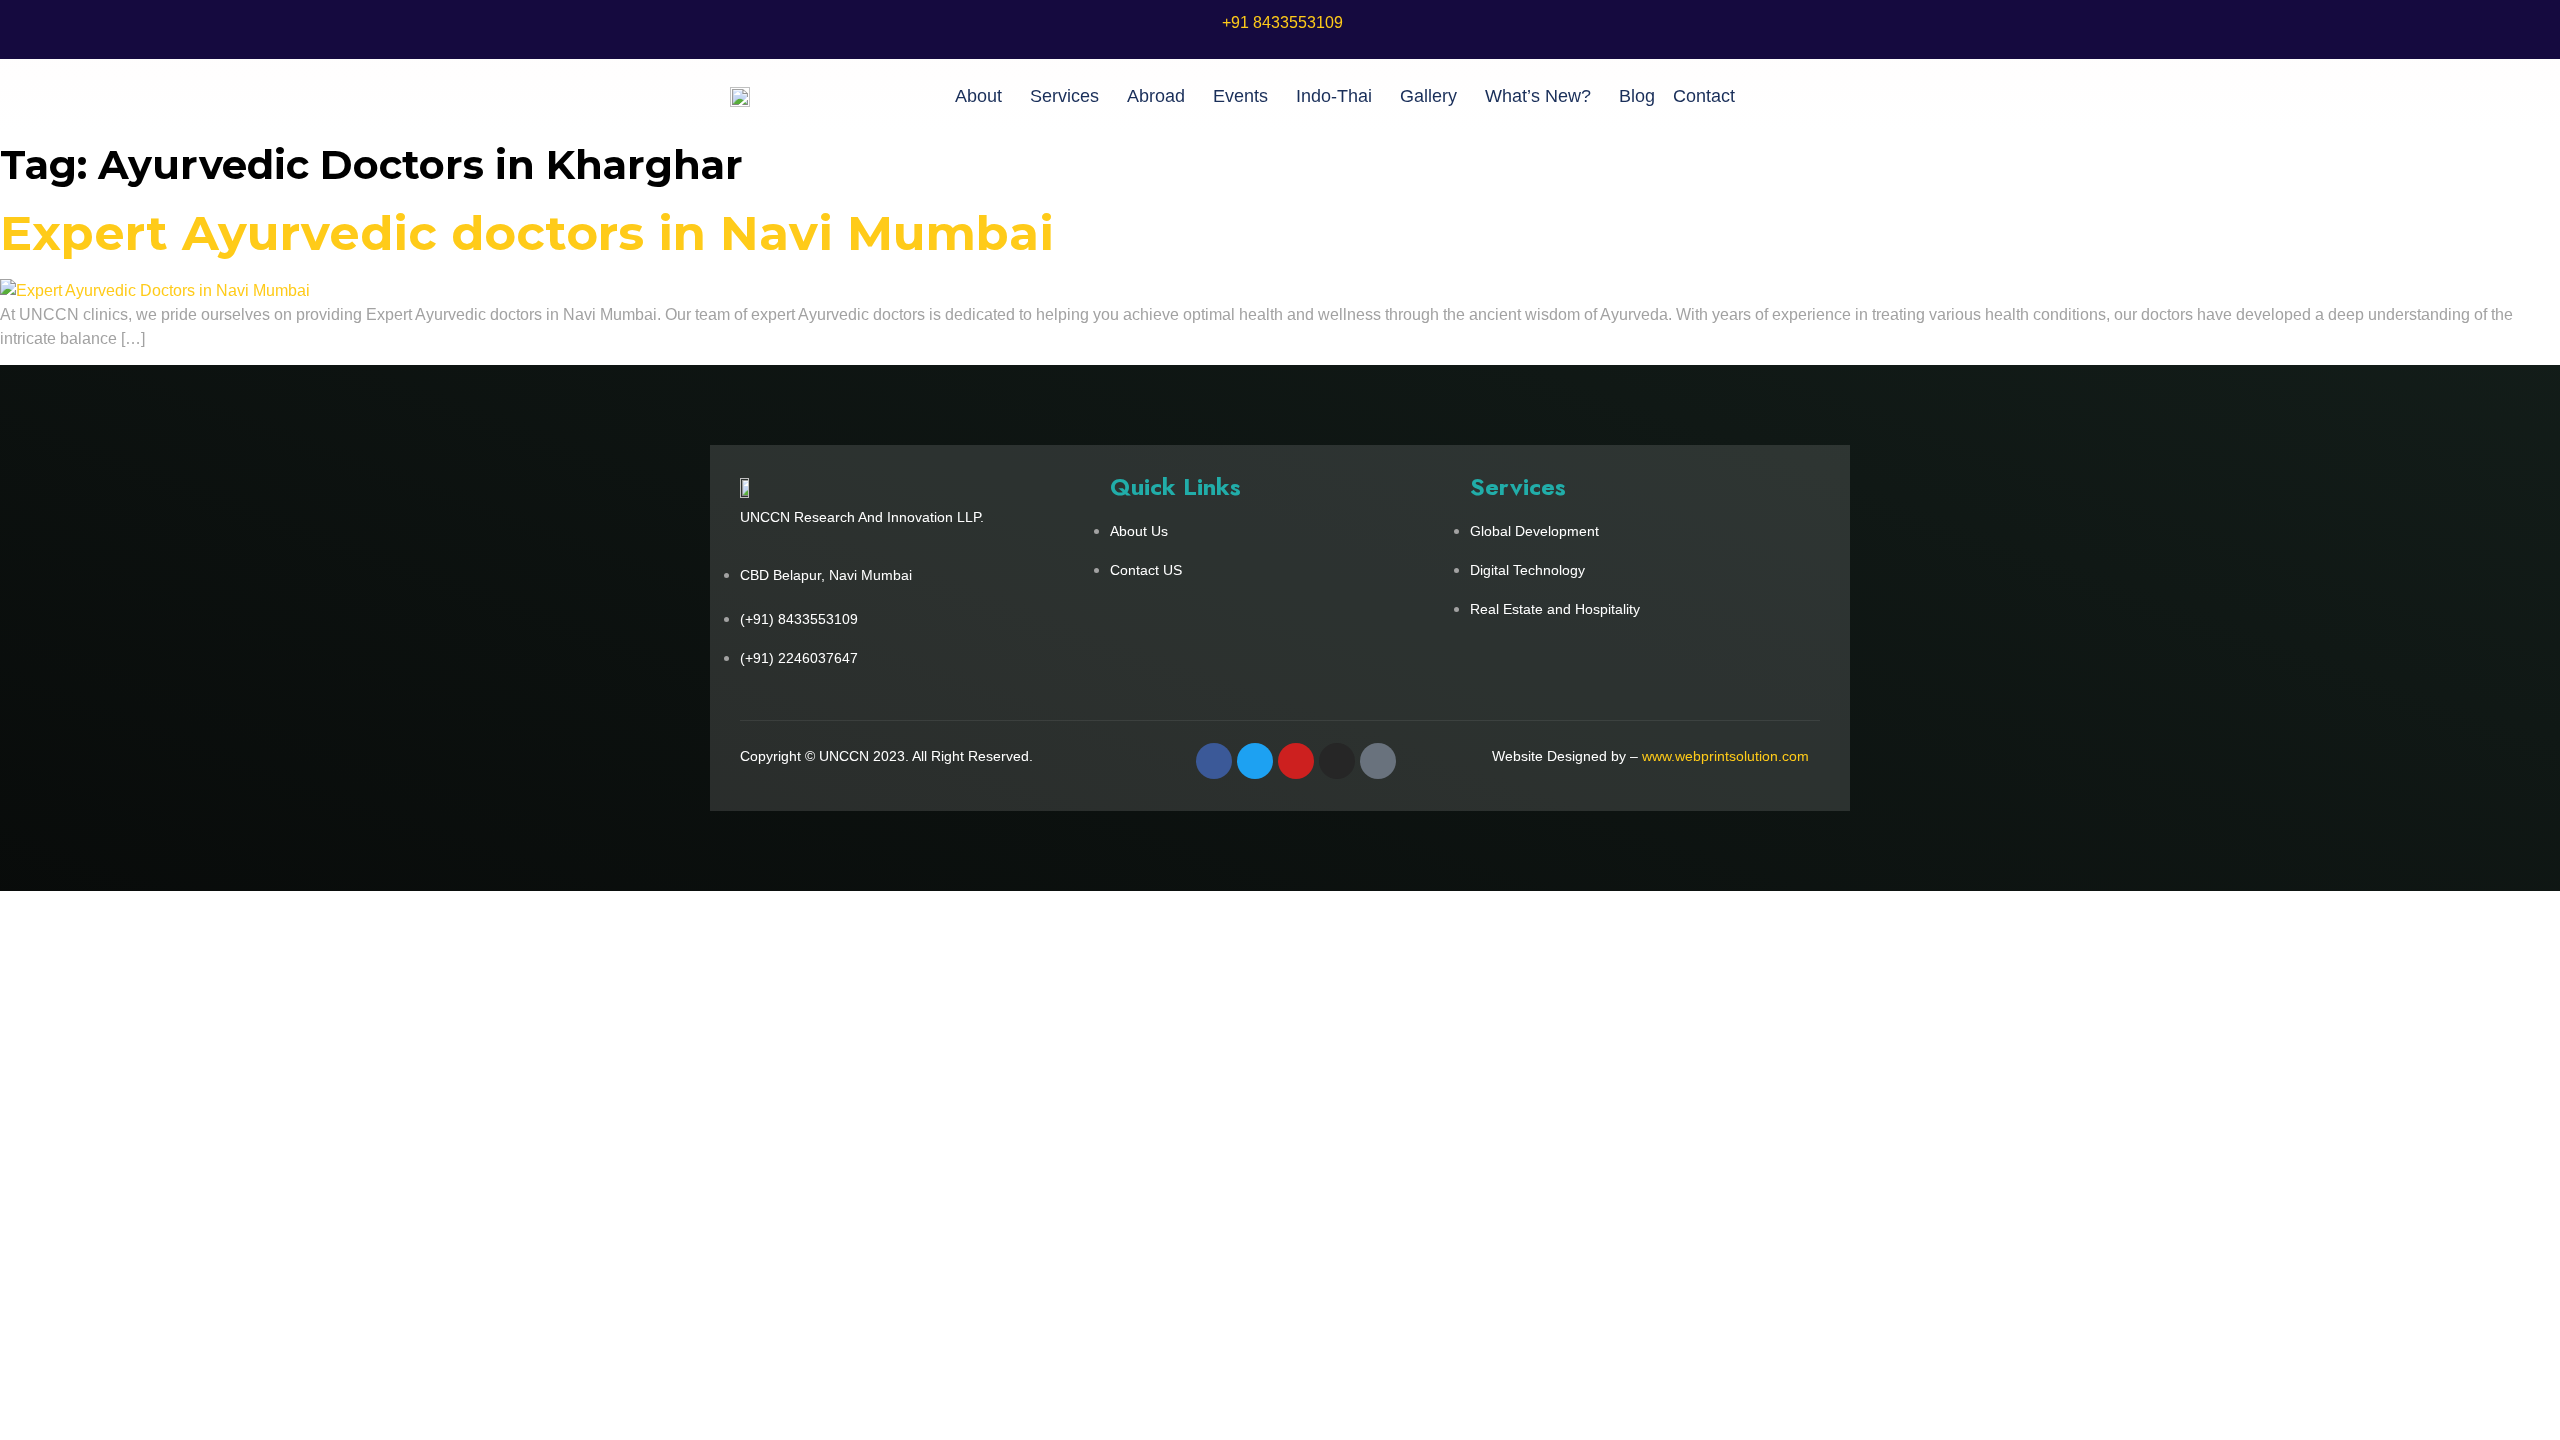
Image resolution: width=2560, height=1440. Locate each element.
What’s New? (1538, 96)
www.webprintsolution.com (1725, 756)
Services (1064, 96)
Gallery (1428, 96)
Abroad (1156, 96)
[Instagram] (1337, 761)
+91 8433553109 (1282, 22)
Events (1240, 96)
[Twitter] (1255, 761)
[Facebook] (1214, 761)
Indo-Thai (1334, 96)
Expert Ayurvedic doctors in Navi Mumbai (527, 233)
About (978, 96)
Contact (1704, 96)
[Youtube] (1296, 761)
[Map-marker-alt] (1378, 761)
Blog (1637, 96)
